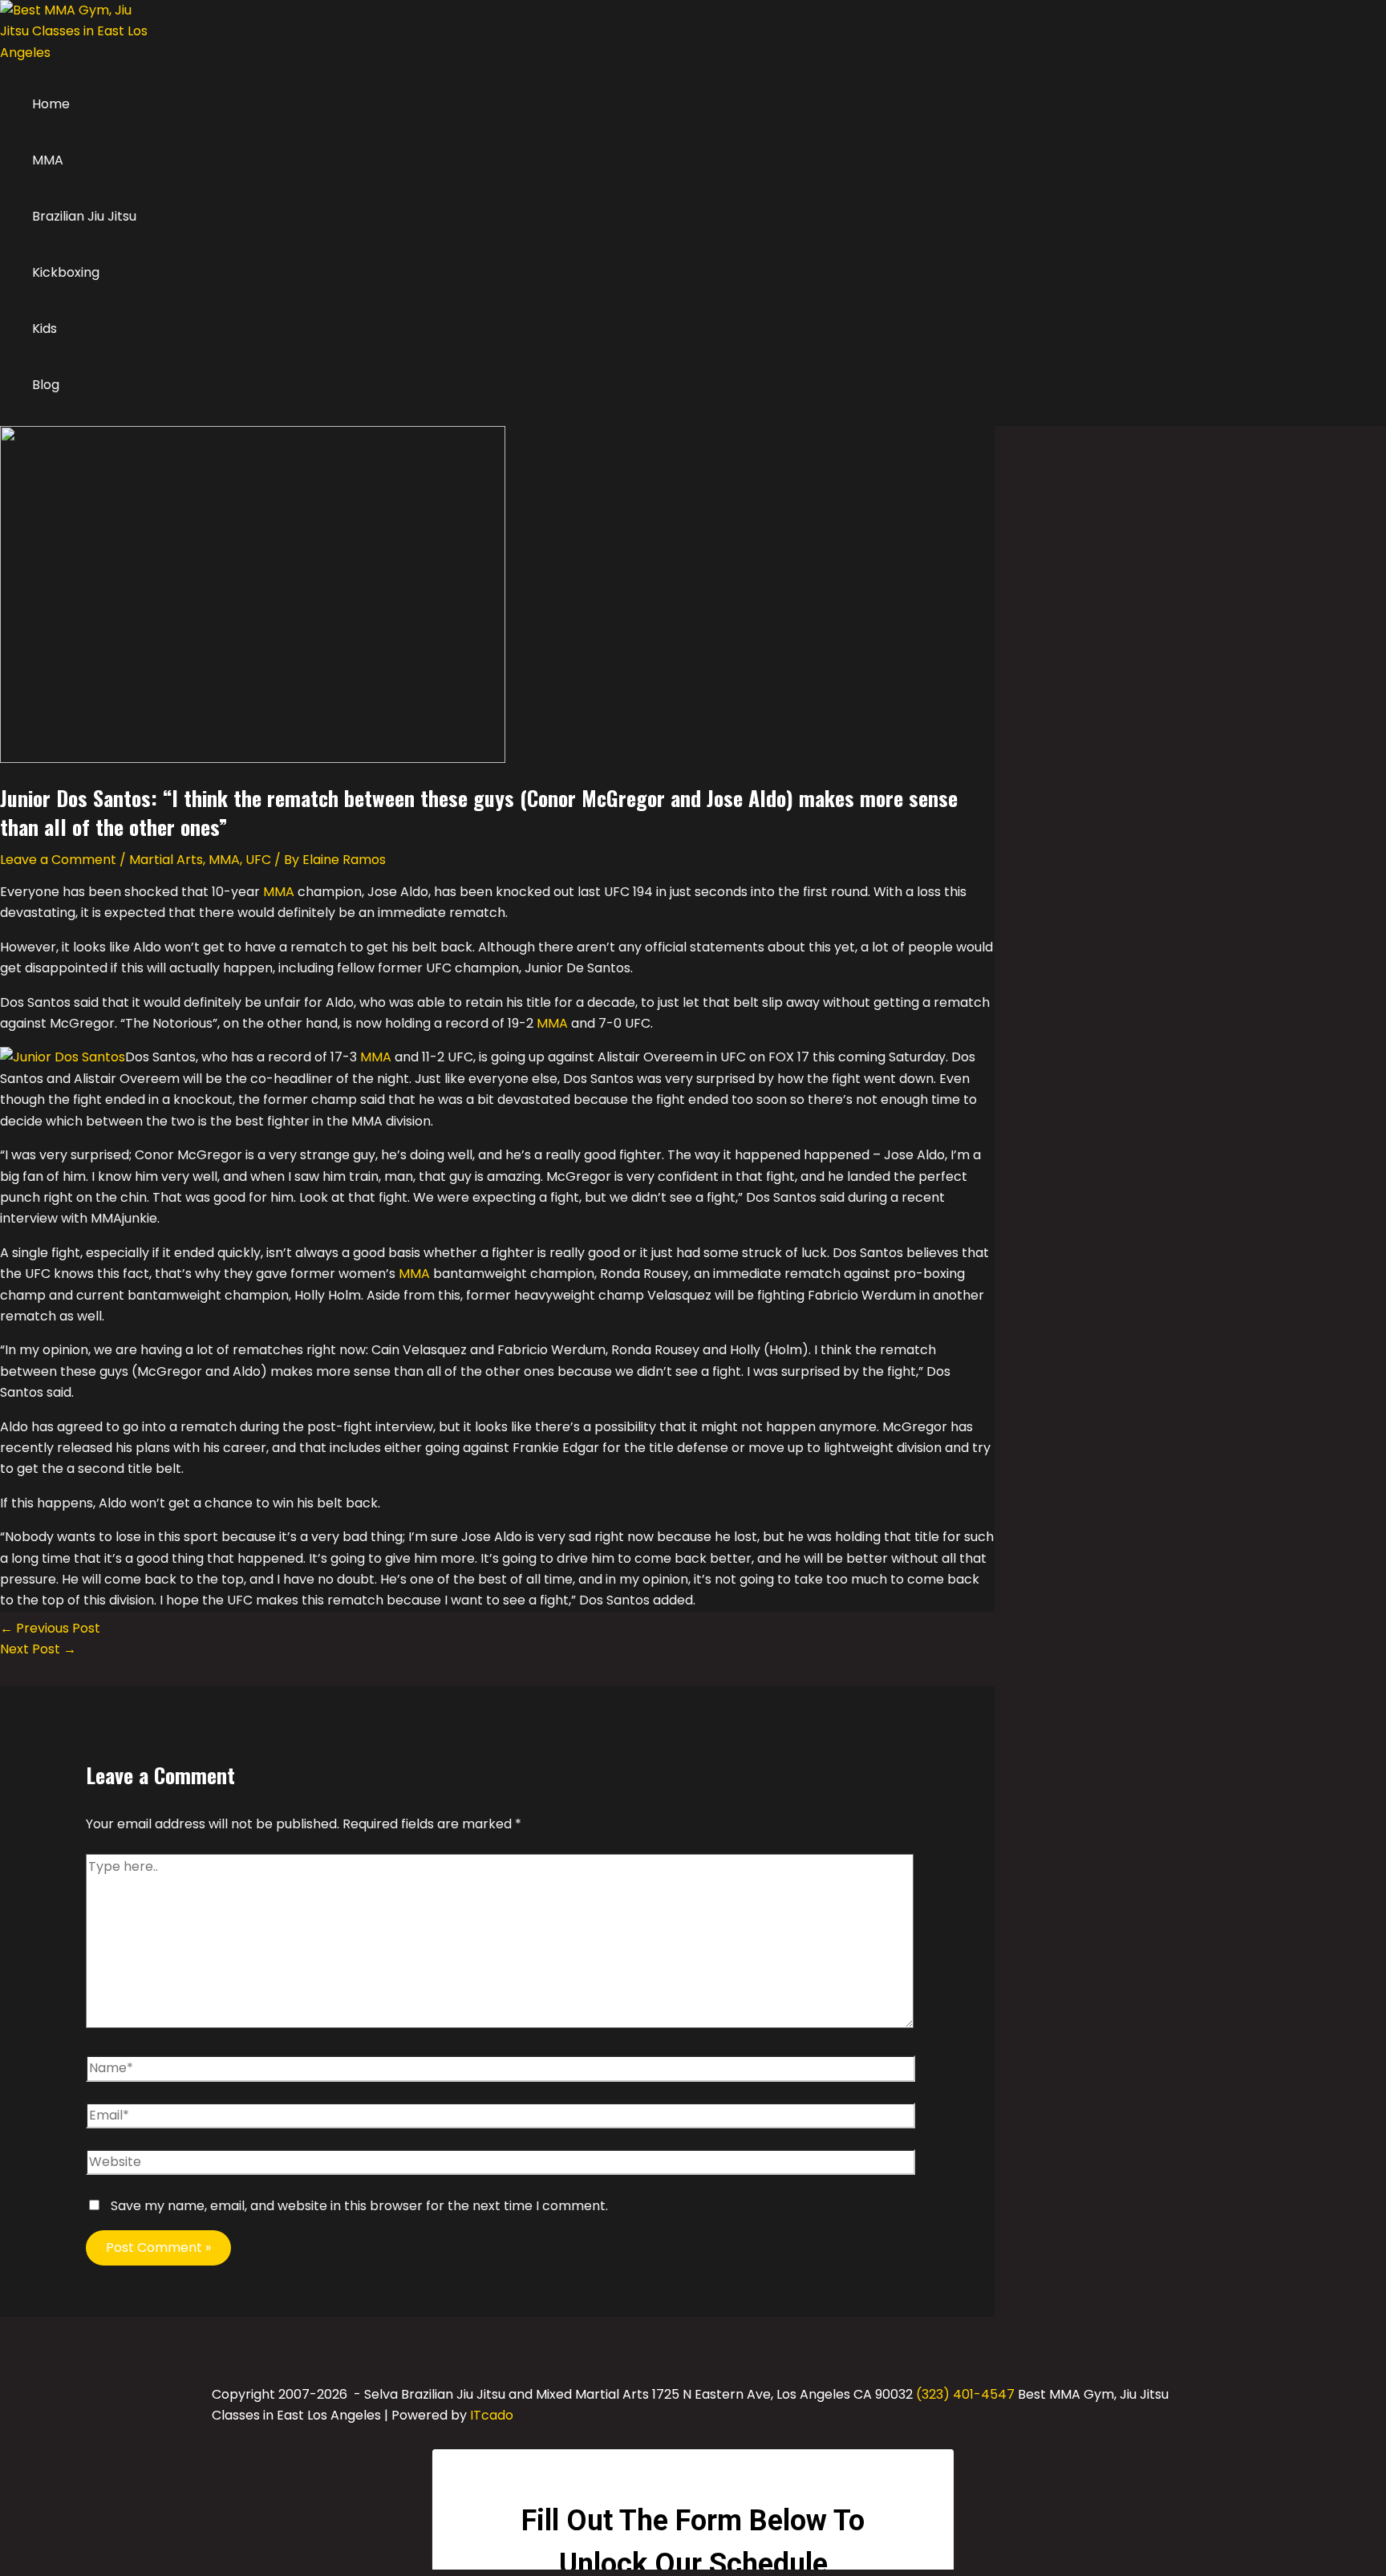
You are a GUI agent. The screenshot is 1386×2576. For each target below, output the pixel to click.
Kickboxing (66, 272)
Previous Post (50, 1628)
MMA (48, 160)
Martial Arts (166, 860)
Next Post (38, 1649)
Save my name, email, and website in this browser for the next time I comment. (359, 2206)
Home (51, 104)
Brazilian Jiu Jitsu (84, 216)
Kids (45, 329)
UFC (258, 860)
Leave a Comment (58, 860)
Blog (46, 385)
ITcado (492, 2415)
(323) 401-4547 (965, 2394)
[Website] (501, 2166)
